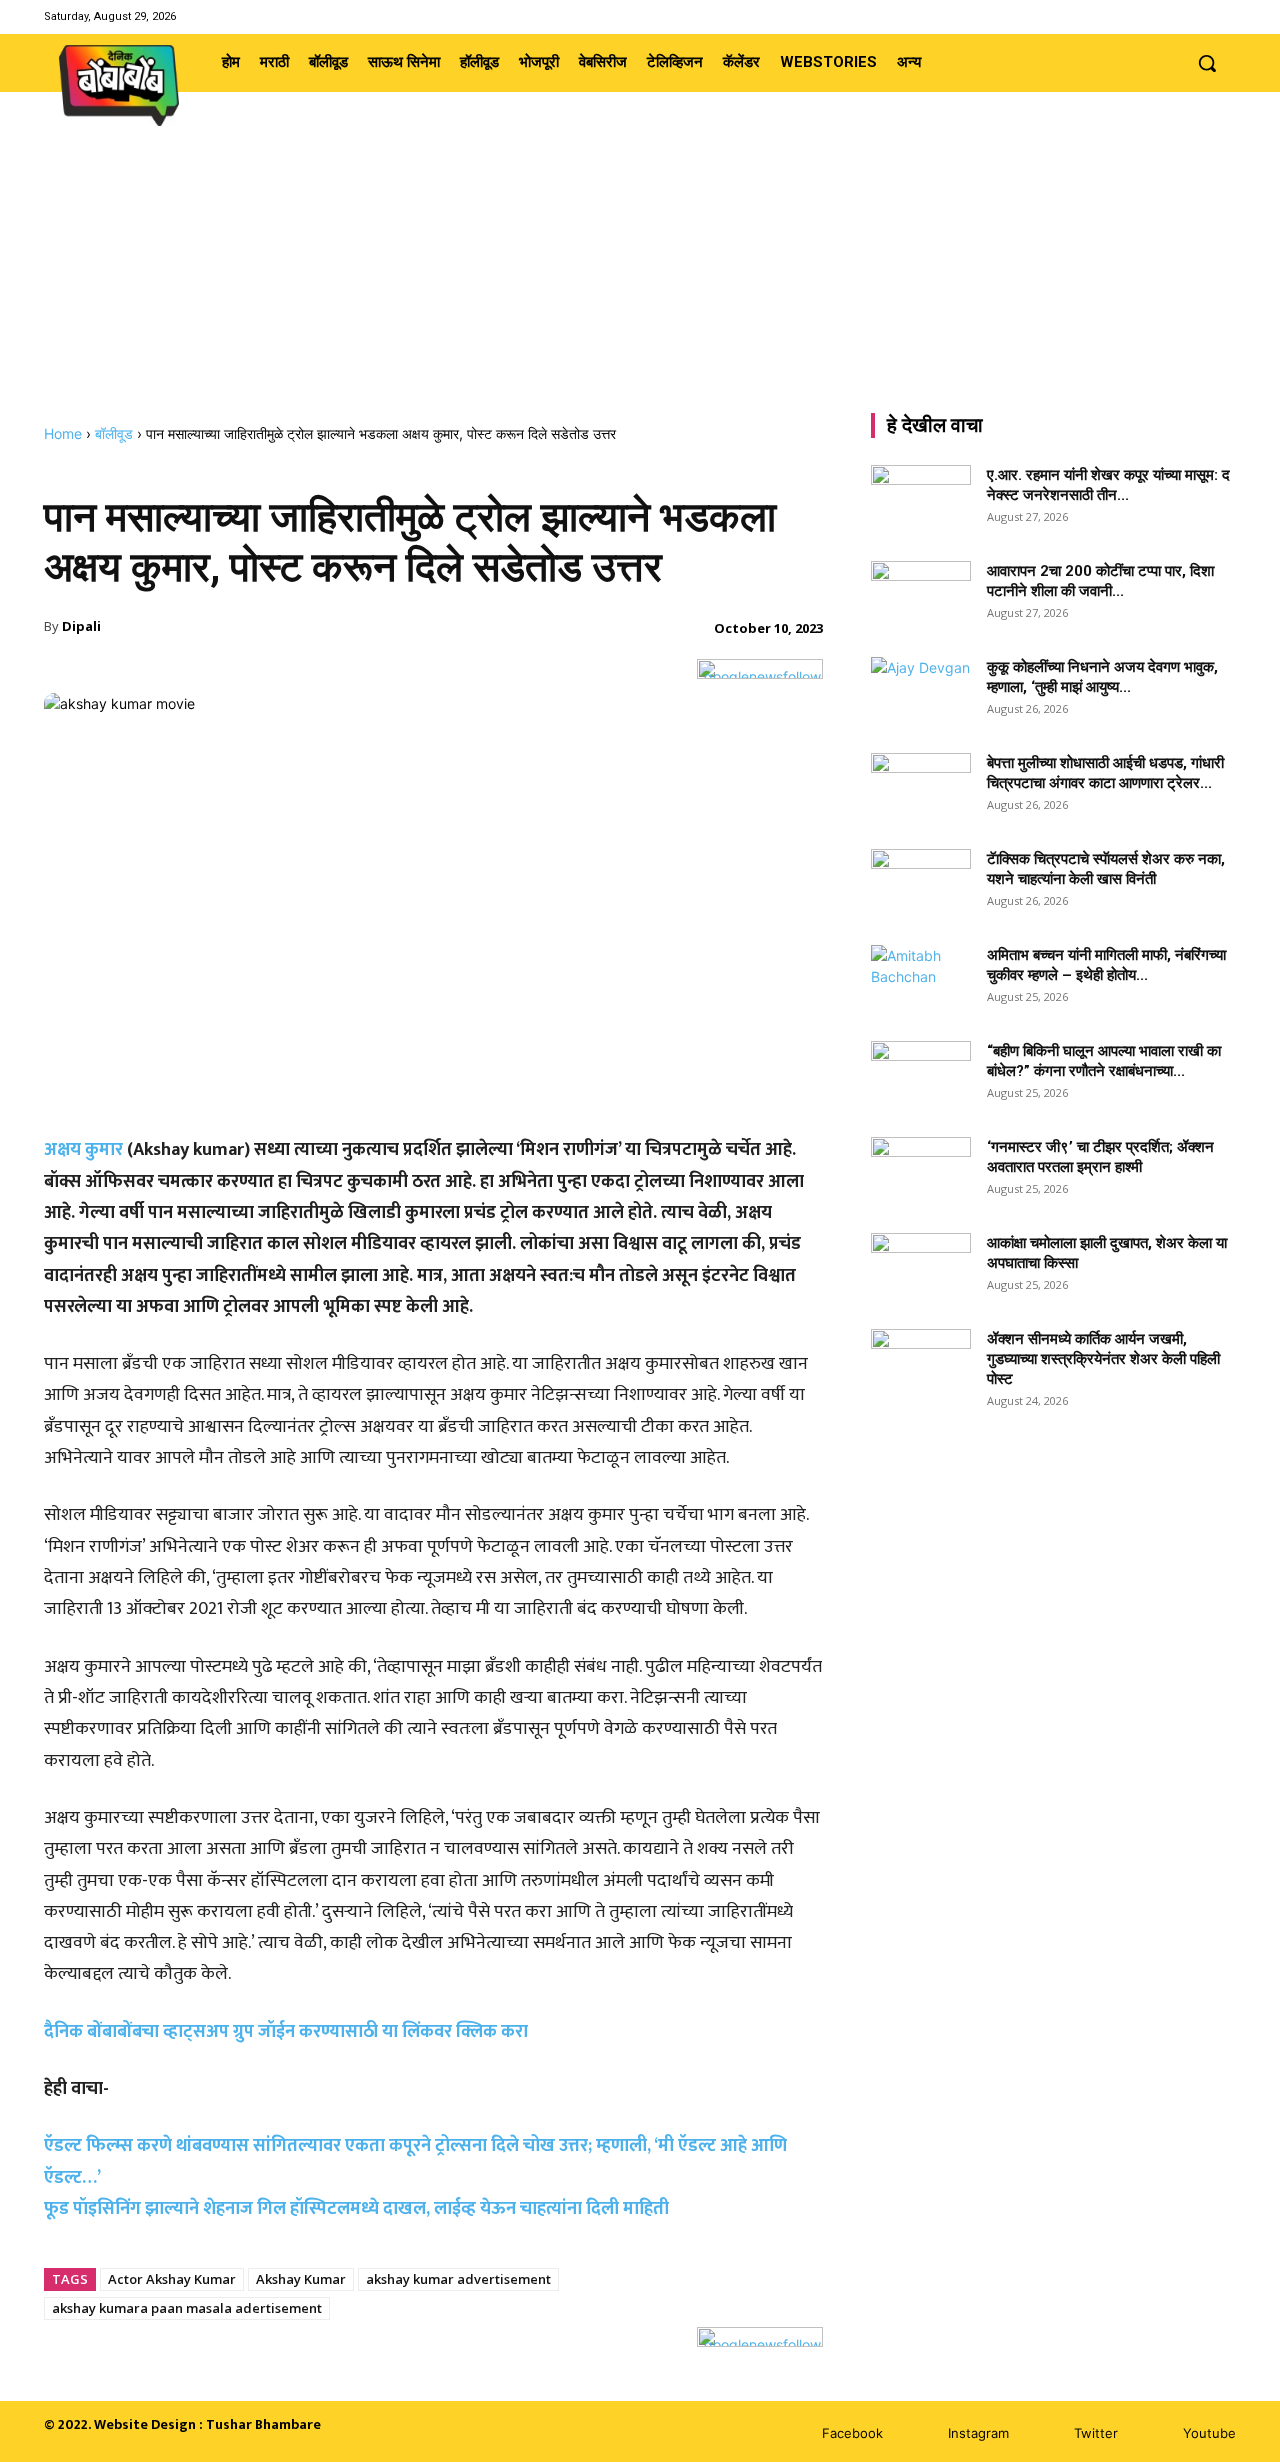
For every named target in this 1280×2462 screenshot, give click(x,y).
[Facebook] (1147, 16)
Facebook (852, 2433)
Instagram (978, 2433)
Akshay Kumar (301, 2279)
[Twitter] (1198, 16)
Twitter (1096, 2433)
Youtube (1209, 2433)
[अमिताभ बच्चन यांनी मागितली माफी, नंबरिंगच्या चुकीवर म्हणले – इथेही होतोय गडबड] (921, 980)
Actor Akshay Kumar (172, 2279)
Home (63, 433)
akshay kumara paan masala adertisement (187, 2308)
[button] (1207, 63)
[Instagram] (1172, 16)
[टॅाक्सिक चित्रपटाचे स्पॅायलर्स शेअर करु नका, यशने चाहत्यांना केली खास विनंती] (921, 884)
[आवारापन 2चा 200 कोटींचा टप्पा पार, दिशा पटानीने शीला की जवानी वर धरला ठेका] (921, 596)
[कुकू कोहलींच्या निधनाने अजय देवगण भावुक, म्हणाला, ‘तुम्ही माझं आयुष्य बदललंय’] (921, 692)
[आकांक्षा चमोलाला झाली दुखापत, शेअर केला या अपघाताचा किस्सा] (921, 1268)
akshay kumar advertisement (458, 2279)
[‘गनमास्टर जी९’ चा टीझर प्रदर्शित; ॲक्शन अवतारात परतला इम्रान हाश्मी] (921, 1172)
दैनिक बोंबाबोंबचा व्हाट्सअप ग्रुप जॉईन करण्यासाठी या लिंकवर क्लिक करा (286, 2032)
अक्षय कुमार (83, 1150)
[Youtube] (1223, 16)
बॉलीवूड (114, 433)
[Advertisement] (640, 275)
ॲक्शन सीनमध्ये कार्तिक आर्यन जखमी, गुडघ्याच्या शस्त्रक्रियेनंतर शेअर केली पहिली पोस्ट (1103, 1359)
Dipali (81, 626)
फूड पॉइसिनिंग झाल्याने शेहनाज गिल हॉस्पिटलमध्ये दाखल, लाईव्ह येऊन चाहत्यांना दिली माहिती (356, 2209)
